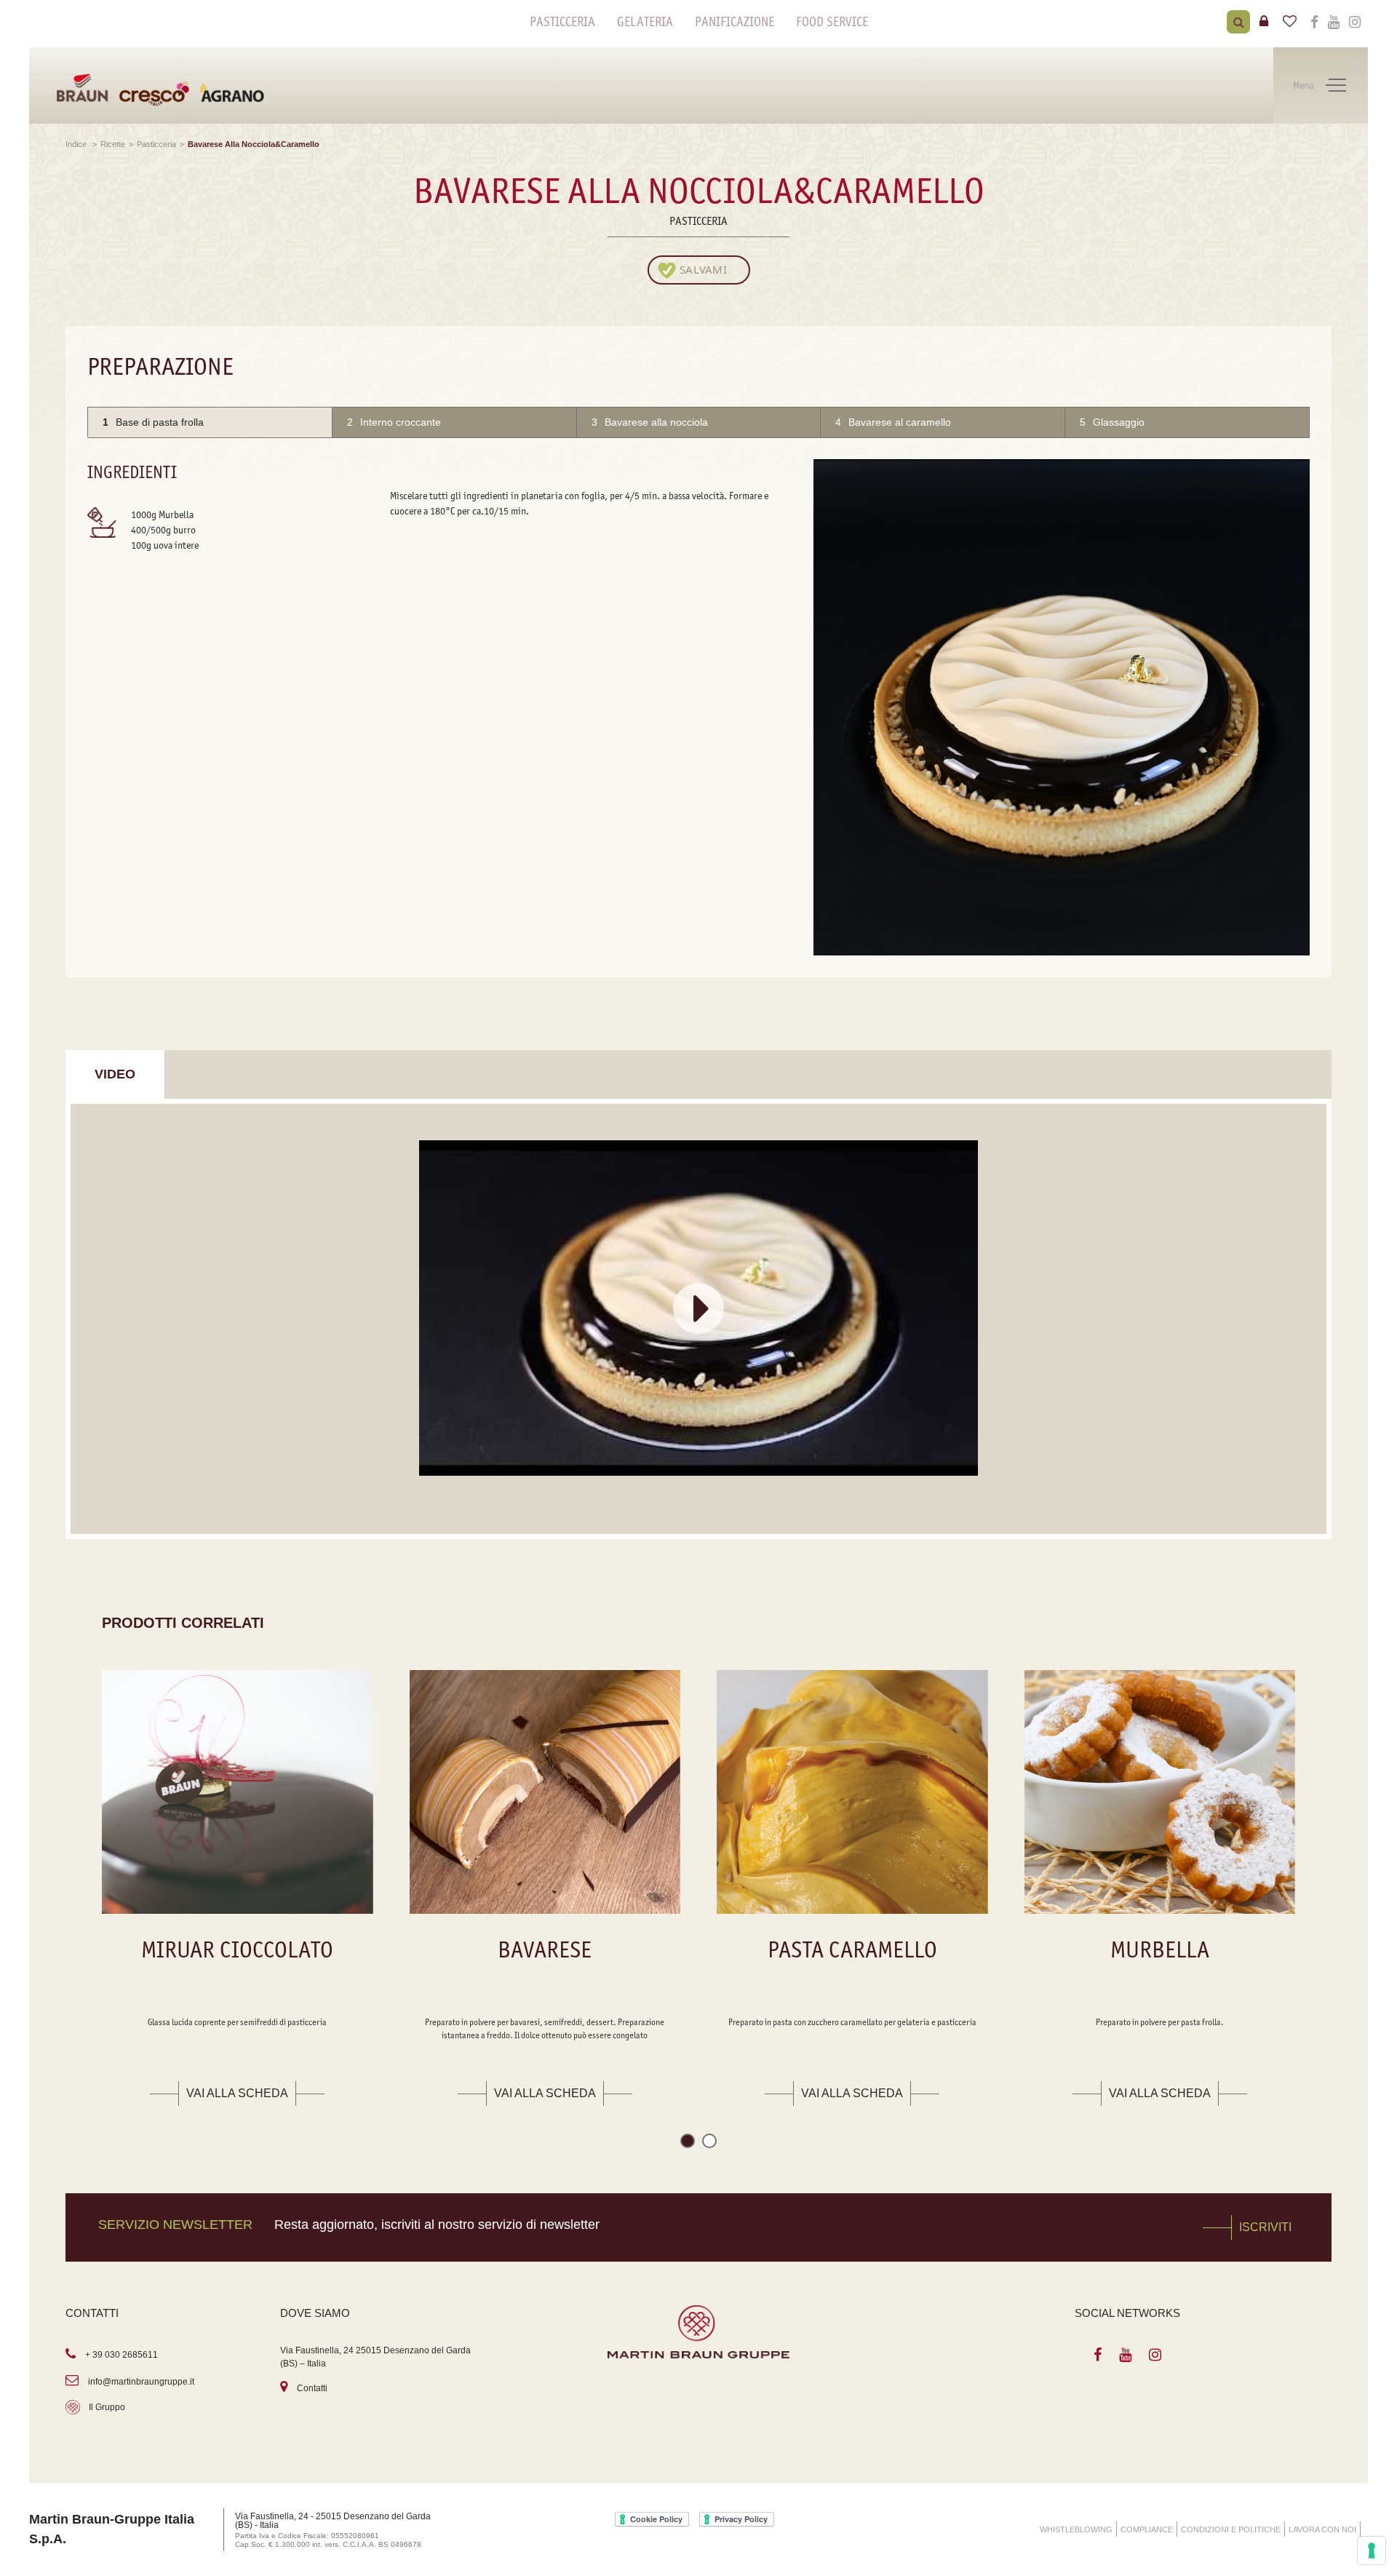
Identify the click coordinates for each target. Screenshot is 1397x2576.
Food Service (832, 22)
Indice (77, 144)
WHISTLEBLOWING (1076, 2529)
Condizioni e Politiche (1231, 2529)
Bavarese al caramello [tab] (893, 422)
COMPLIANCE (1147, 2529)
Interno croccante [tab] (394, 422)
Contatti (312, 2388)
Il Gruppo (107, 2407)
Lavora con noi (1322, 2529)
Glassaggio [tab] (1112, 422)
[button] (688, 2143)
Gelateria (645, 22)
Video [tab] (115, 1074)
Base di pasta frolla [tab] (153, 422)
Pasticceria (562, 22)
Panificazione (735, 22)
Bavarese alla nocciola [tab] (650, 422)
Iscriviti (1265, 2227)
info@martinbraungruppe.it (141, 2382)
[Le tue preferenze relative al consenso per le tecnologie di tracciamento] (1372, 2551)
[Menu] (1336, 86)
